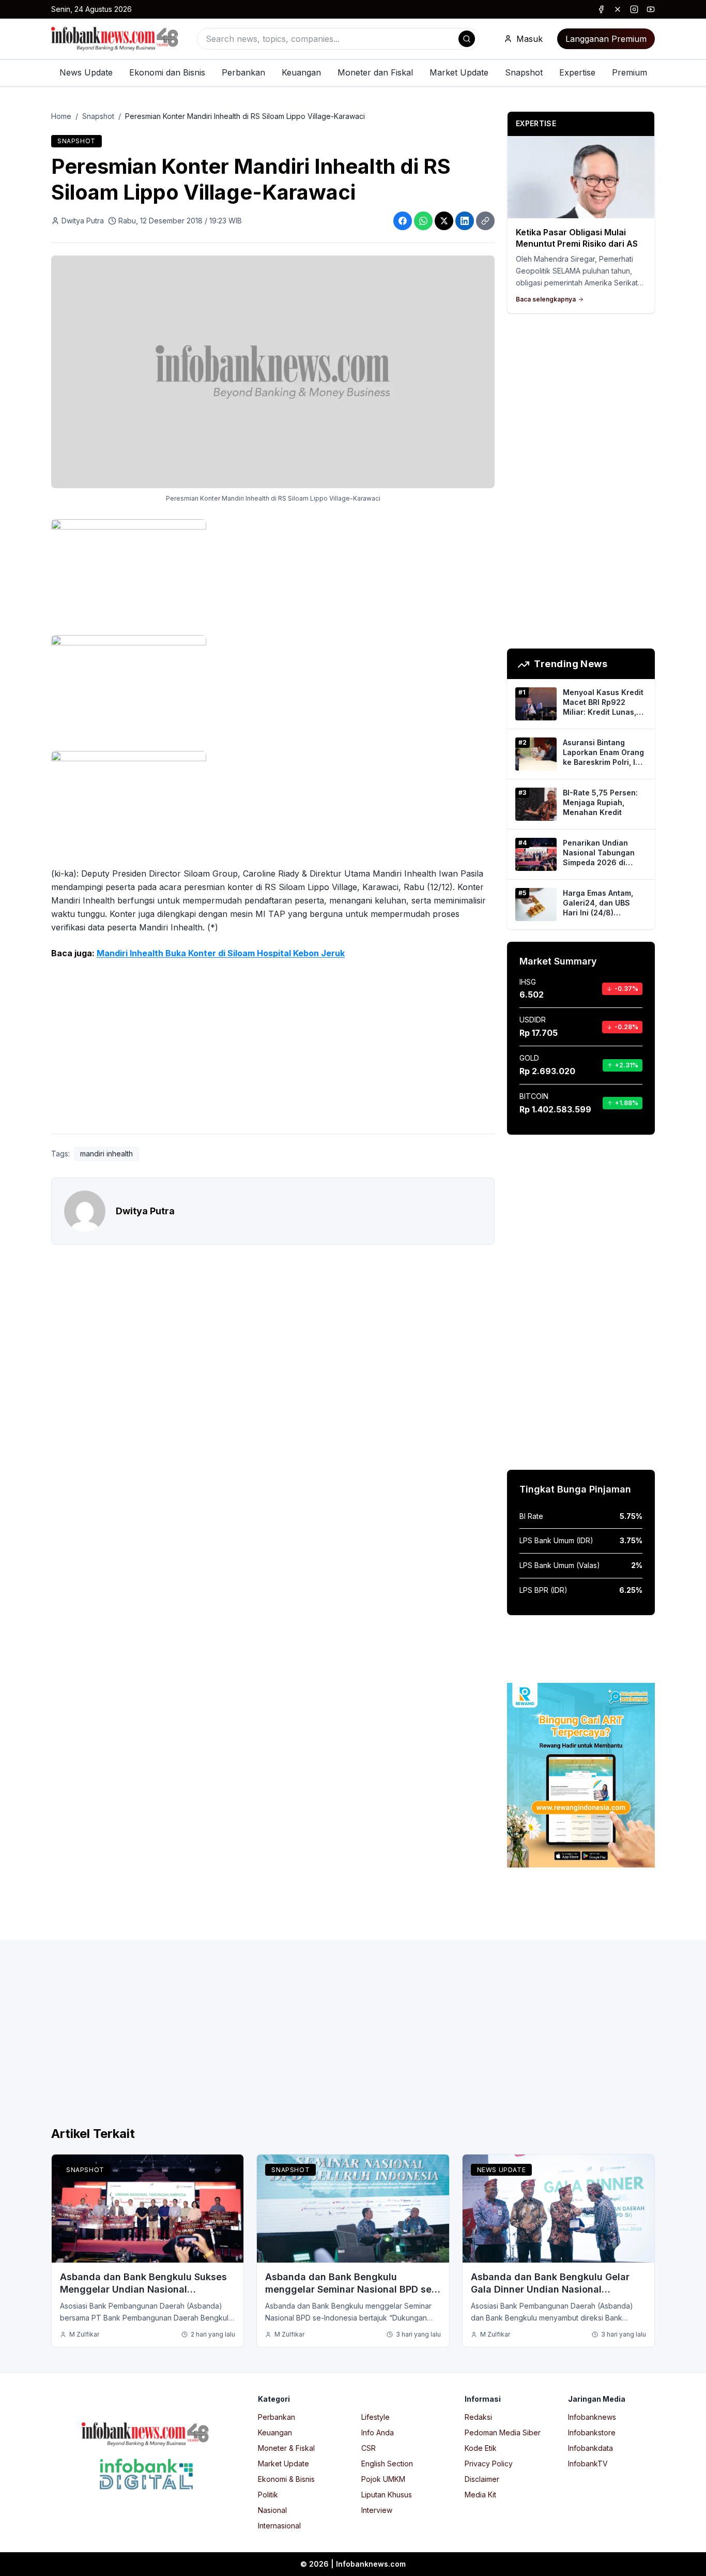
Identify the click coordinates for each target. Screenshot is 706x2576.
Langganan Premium (606, 39)
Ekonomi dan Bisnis (167, 72)
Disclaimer (482, 2479)
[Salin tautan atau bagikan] (485, 221)
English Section (387, 2464)
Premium (630, 72)
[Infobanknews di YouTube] (651, 9)
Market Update (459, 72)
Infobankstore (592, 2432)
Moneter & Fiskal (286, 2448)
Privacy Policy (489, 2464)
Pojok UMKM (383, 2479)
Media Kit (480, 2495)
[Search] (467, 39)
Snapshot (524, 72)
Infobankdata (590, 2448)
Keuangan (301, 72)
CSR (369, 2448)
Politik (268, 2495)
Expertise (577, 72)
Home (61, 116)
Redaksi (478, 2417)
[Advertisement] (273, 1049)
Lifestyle (375, 2417)
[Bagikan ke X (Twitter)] (444, 221)
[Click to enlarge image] (273, 372)
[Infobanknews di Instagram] (634, 9)
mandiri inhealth (106, 1154)
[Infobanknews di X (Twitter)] (618, 9)
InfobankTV (588, 2464)
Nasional (272, 2510)
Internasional (279, 2526)
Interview (377, 2510)
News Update (86, 72)
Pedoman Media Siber (503, 2432)
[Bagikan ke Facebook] (403, 221)
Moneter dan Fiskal (375, 72)
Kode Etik (481, 2448)
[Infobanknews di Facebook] (601, 9)
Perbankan (243, 72)
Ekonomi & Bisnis (286, 2479)
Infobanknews (592, 2417)
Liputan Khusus (387, 2495)
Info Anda (378, 2432)
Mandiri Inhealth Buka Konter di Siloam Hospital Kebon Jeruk (221, 953)
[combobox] (338, 39)
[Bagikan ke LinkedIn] (465, 221)
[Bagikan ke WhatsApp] (423, 221)
